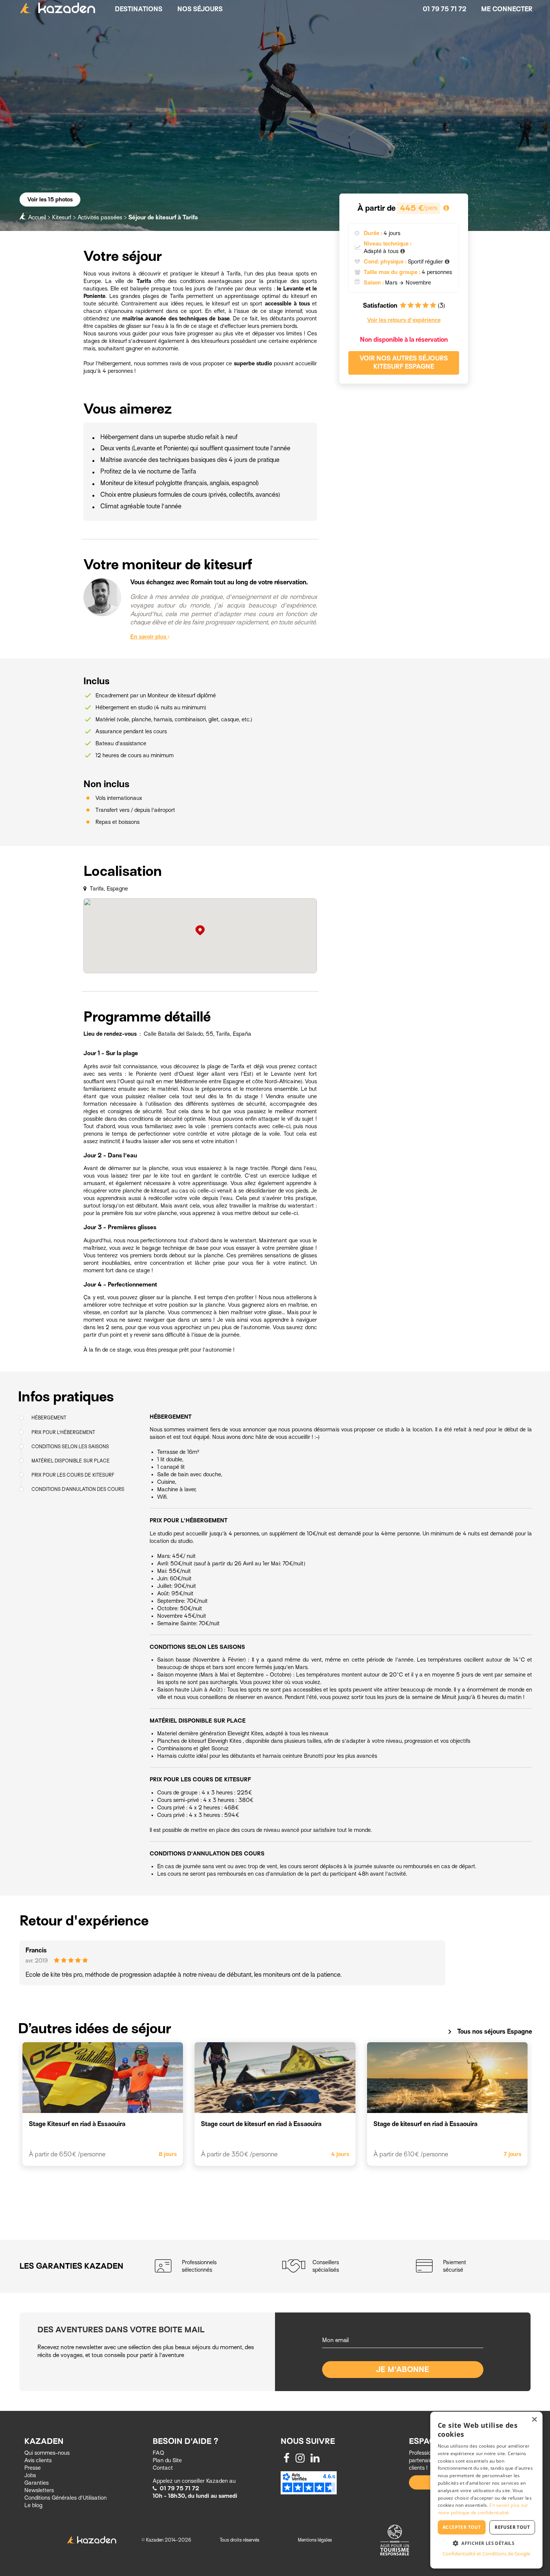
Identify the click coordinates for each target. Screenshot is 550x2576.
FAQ (158, 2453)
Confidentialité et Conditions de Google (486, 2554)
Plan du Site (167, 2460)
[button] (486, 2543)
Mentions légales (315, 2540)
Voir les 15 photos (50, 200)
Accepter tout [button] (462, 2527)
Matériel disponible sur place (71, 1460)
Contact (163, 2468)
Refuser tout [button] (512, 2527)
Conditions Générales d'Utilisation (65, 2498)
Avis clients (38, 2460)
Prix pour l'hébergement (63, 1432)
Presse (33, 2468)
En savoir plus (149, 637)
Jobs (30, 2475)
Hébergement (49, 1418)
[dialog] (486, 2490)
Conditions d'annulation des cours (78, 1489)
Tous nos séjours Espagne (489, 2032)
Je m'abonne (403, 2370)
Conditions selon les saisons (70, 1446)
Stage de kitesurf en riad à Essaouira (425, 2124)
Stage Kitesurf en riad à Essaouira (77, 2124)
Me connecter (507, 9)
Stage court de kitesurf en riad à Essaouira (261, 2124)
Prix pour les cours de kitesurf (73, 1475)
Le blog (33, 2505)
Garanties (36, 2483)
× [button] (534, 2420)
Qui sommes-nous (47, 2453)
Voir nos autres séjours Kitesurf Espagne (404, 363)
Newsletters (39, 2490)
